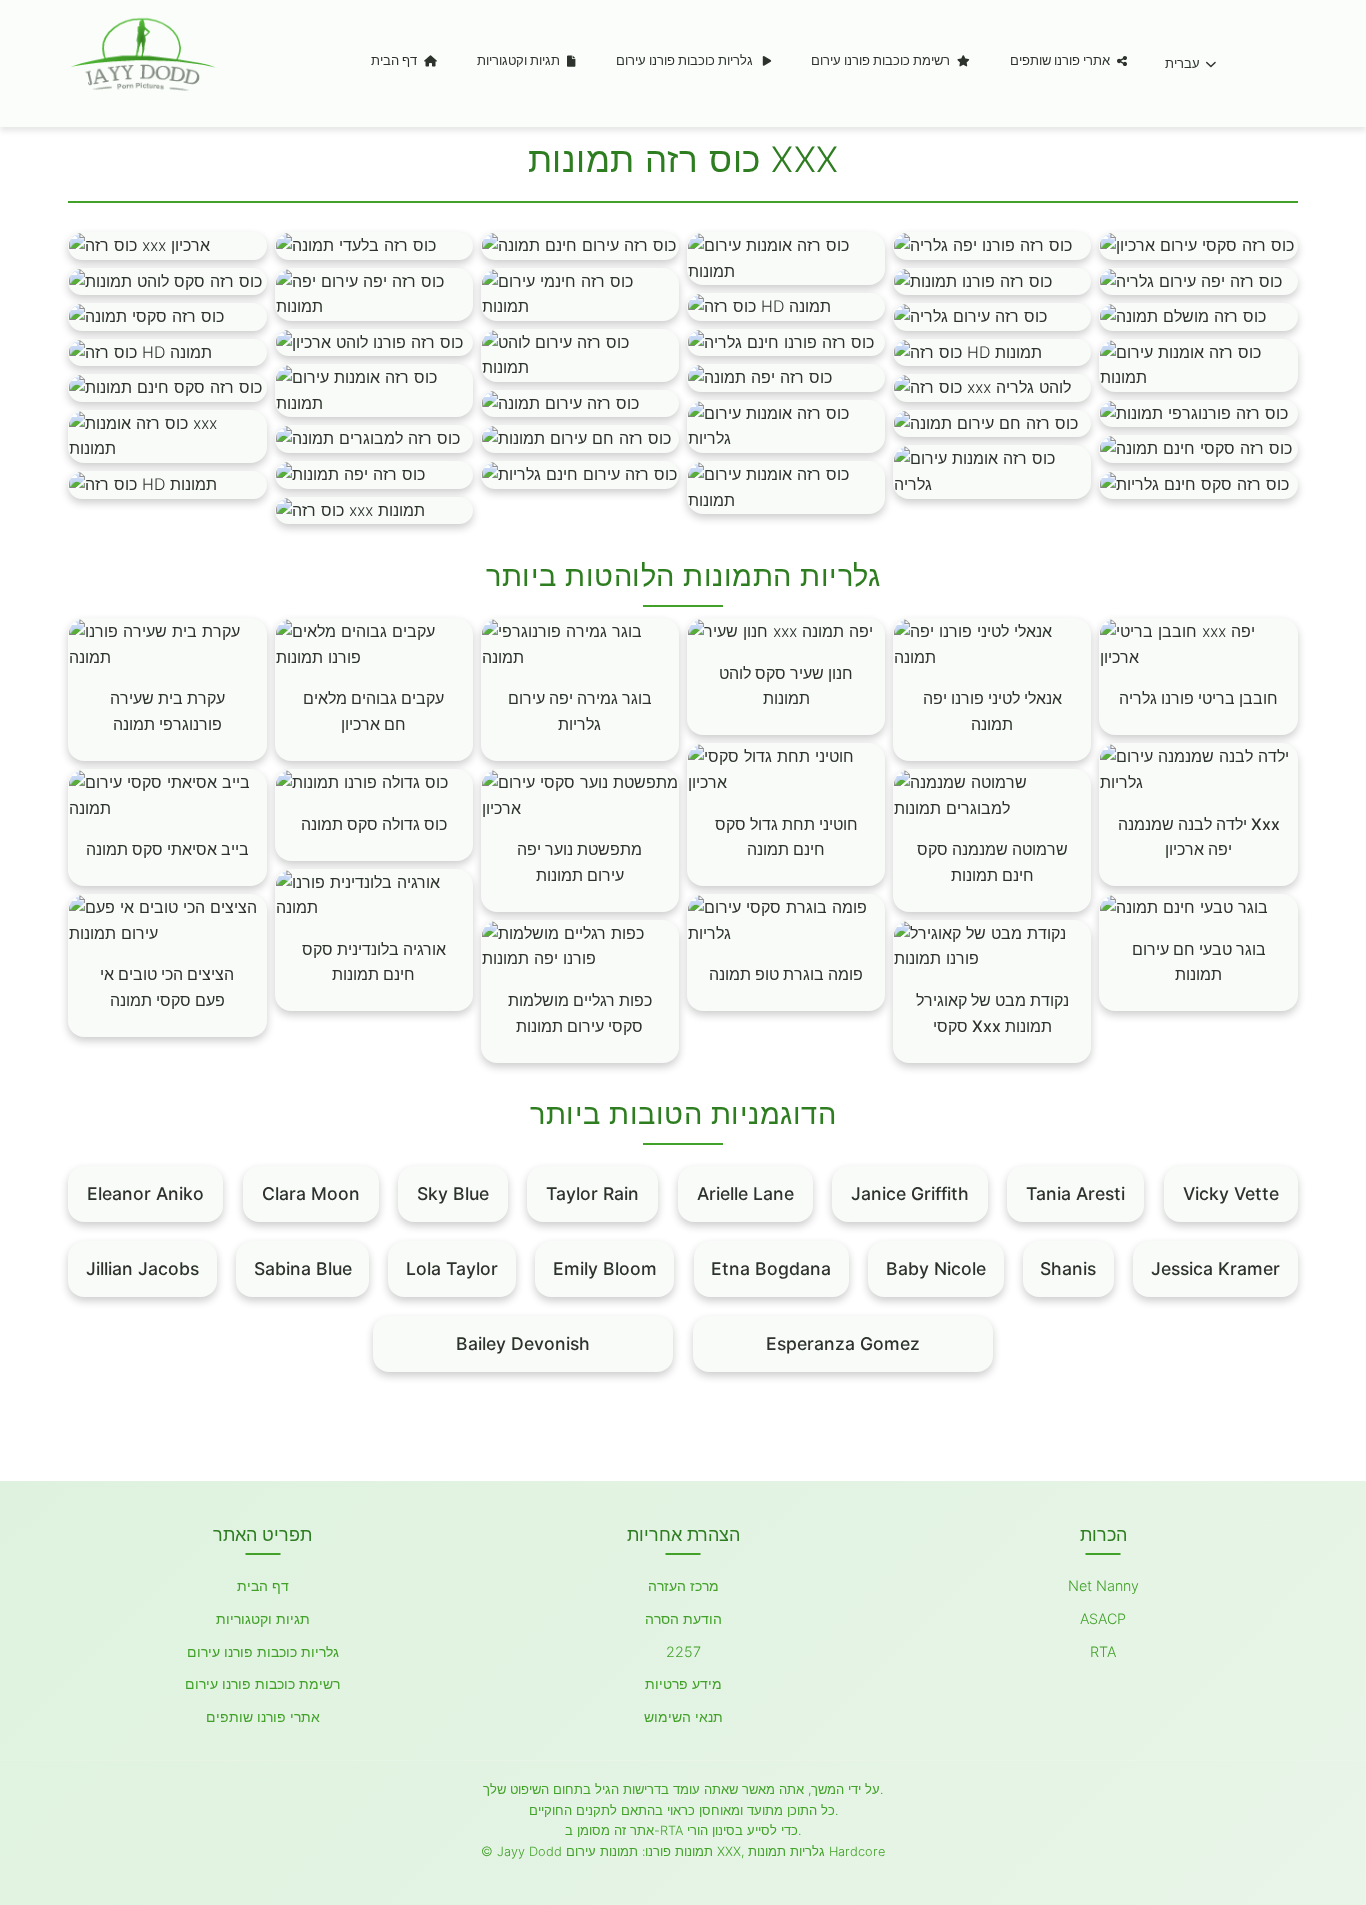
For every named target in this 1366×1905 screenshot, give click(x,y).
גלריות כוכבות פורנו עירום (686, 60)
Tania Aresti (1075, 1193)
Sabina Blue (303, 1268)
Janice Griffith (910, 1193)
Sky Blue (453, 1193)
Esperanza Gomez (843, 1343)
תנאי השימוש (683, 1716)
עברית (1182, 63)
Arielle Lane (745, 1193)
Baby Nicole (936, 1268)
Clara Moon (311, 1193)
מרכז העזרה (683, 1585)
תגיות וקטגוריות (520, 60)
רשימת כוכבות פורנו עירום (882, 60)
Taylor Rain (592, 1193)
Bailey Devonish (523, 1343)
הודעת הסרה (683, 1618)
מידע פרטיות (683, 1683)
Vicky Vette (1231, 1193)
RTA (1103, 1651)
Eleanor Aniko (145, 1193)
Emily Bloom (605, 1268)
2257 (683, 1651)
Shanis (1068, 1268)
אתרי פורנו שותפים (1061, 60)
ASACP (1103, 1618)
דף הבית (395, 60)
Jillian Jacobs (142, 1268)
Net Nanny (1103, 1585)
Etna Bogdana (771, 1268)
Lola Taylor (452, 1268)
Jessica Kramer (1215, 1268)
